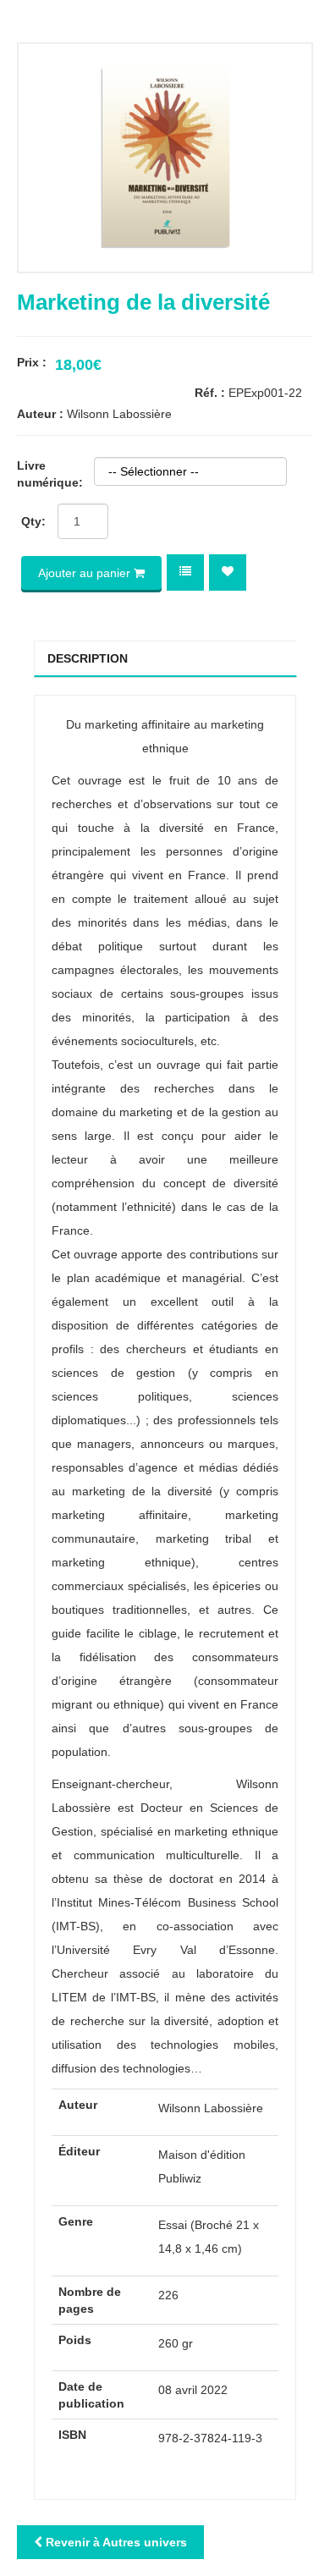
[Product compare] (185, 571)
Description (88, 658)
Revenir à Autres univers (115, 2542)
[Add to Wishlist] (228, 571)
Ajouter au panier (86, 573)
